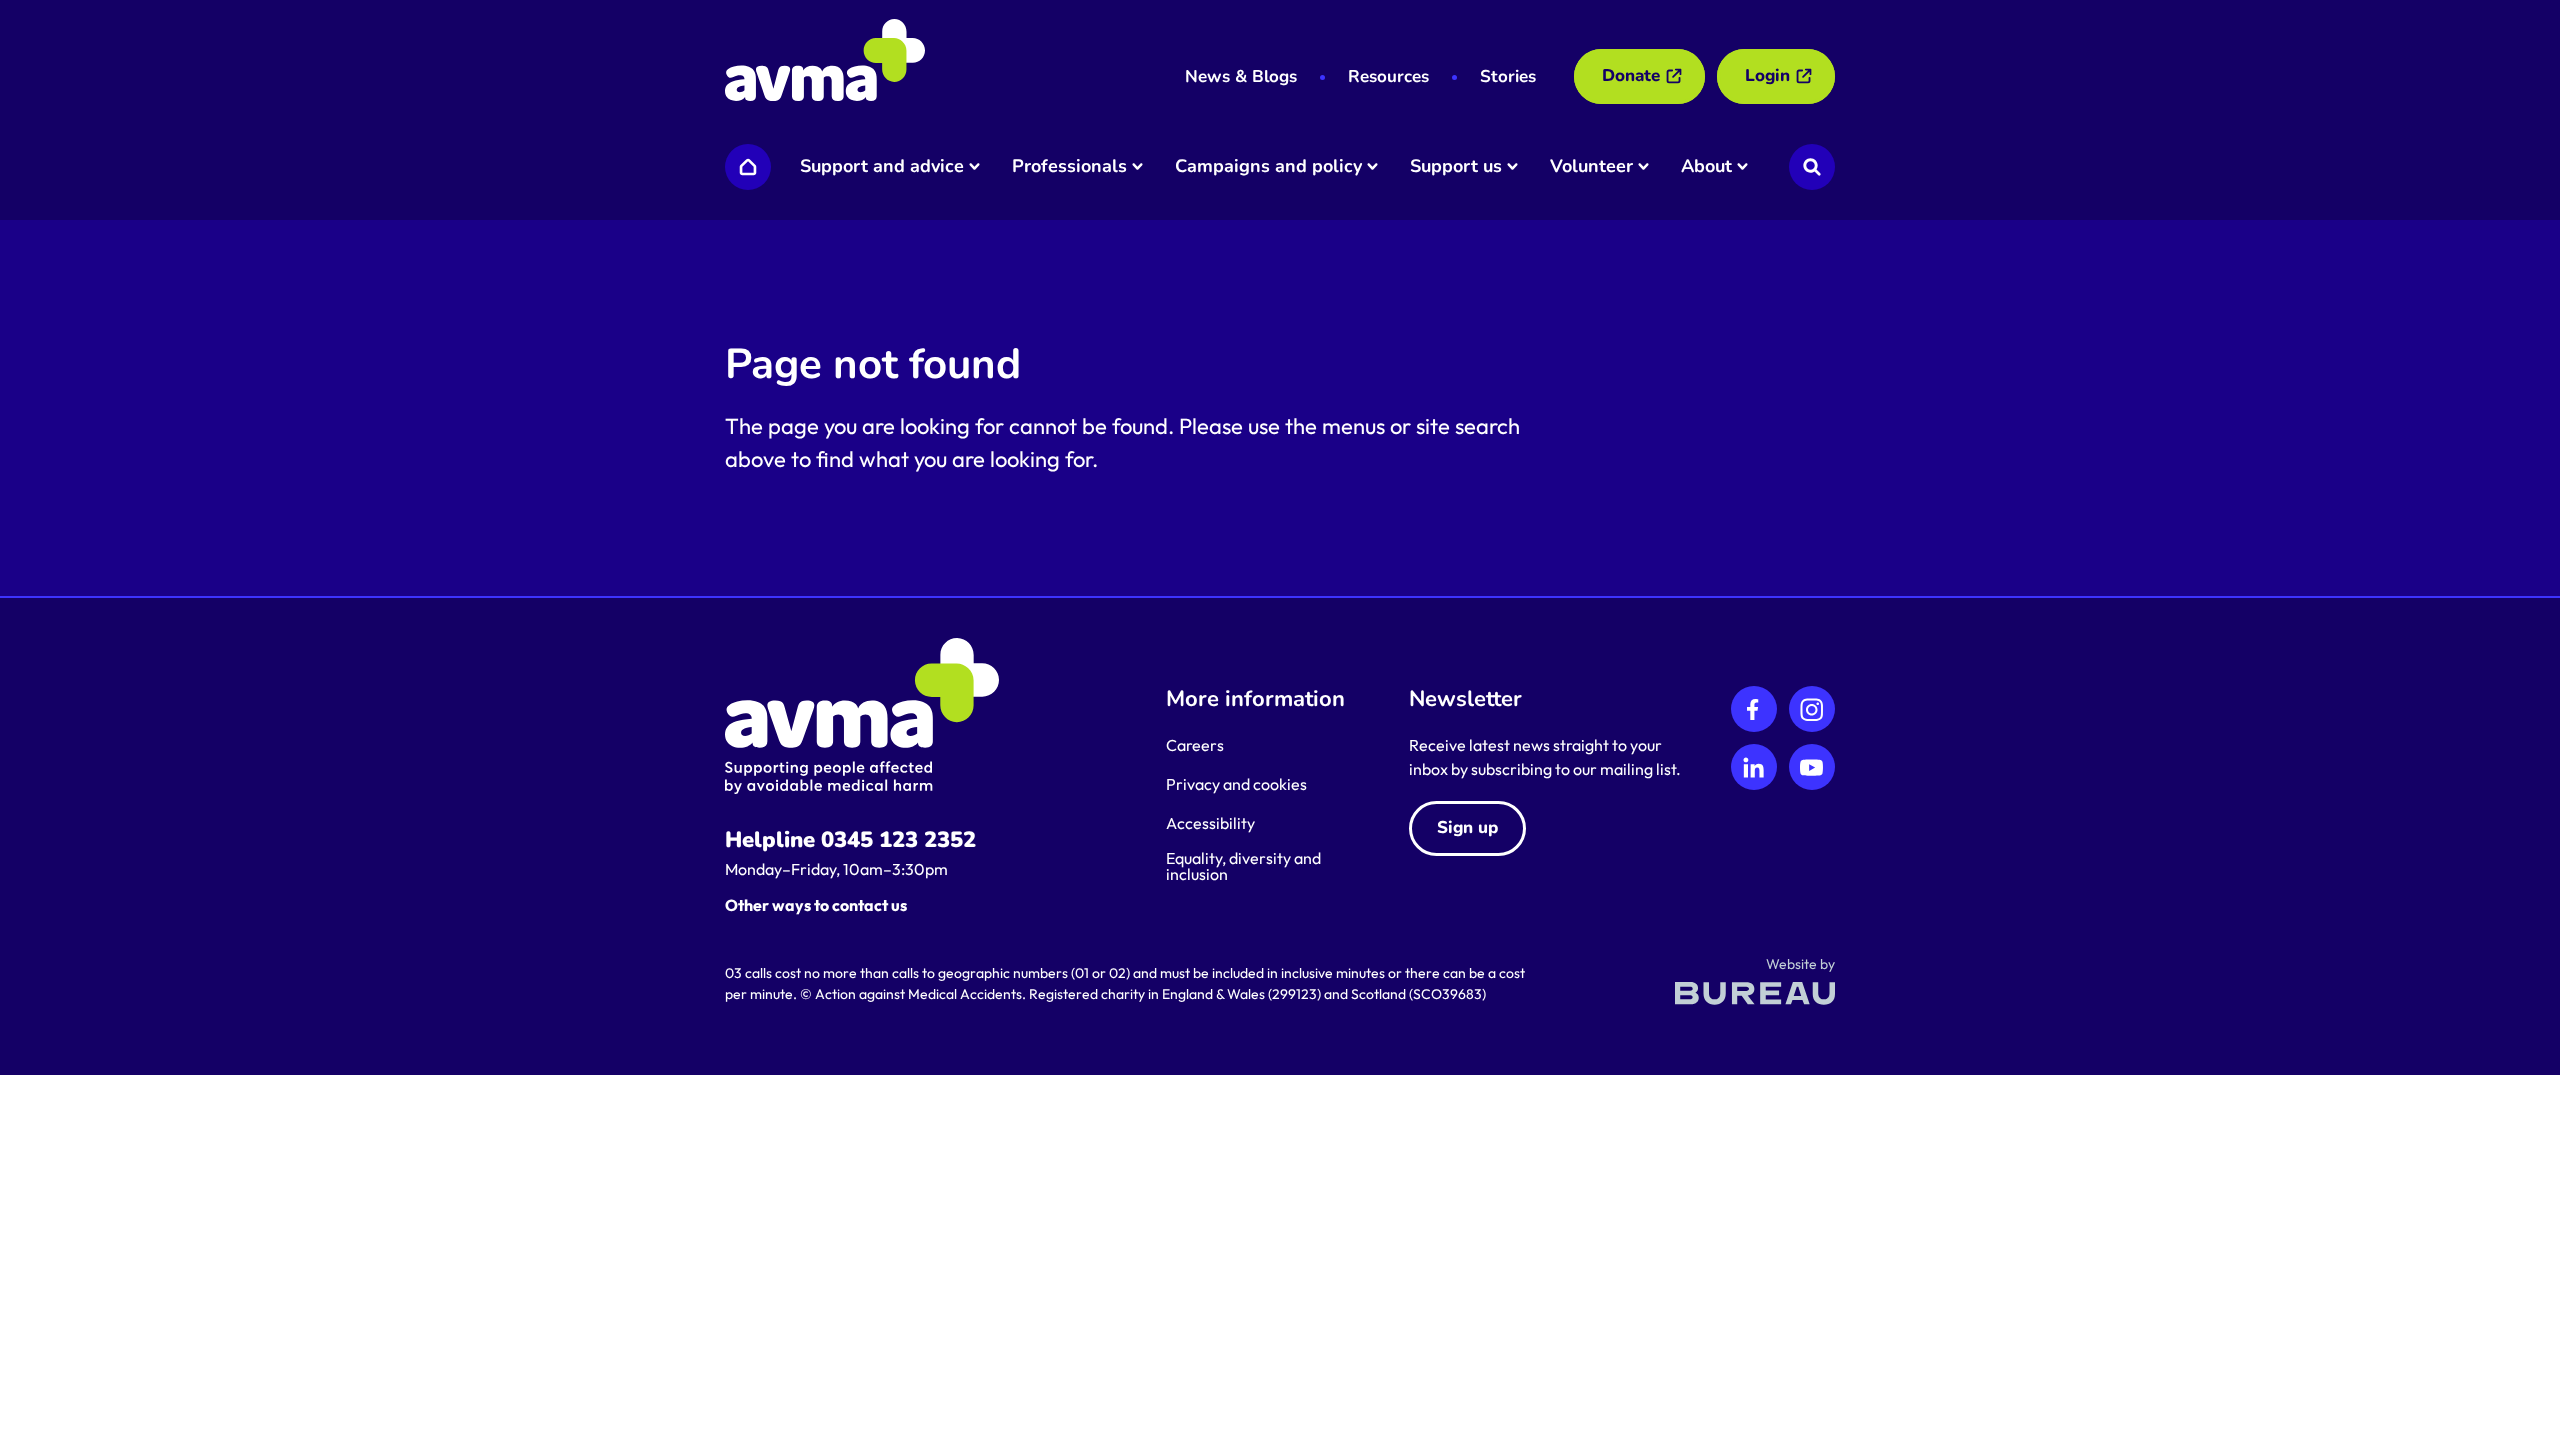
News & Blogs (1241, 76)
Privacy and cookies (1236, 784)
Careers (1195, 745)
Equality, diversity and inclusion (1243, 866)
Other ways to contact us (816, 905)
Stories (1508, 76)
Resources (1388, 76)
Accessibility (1210, 823)
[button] (888, 167)
